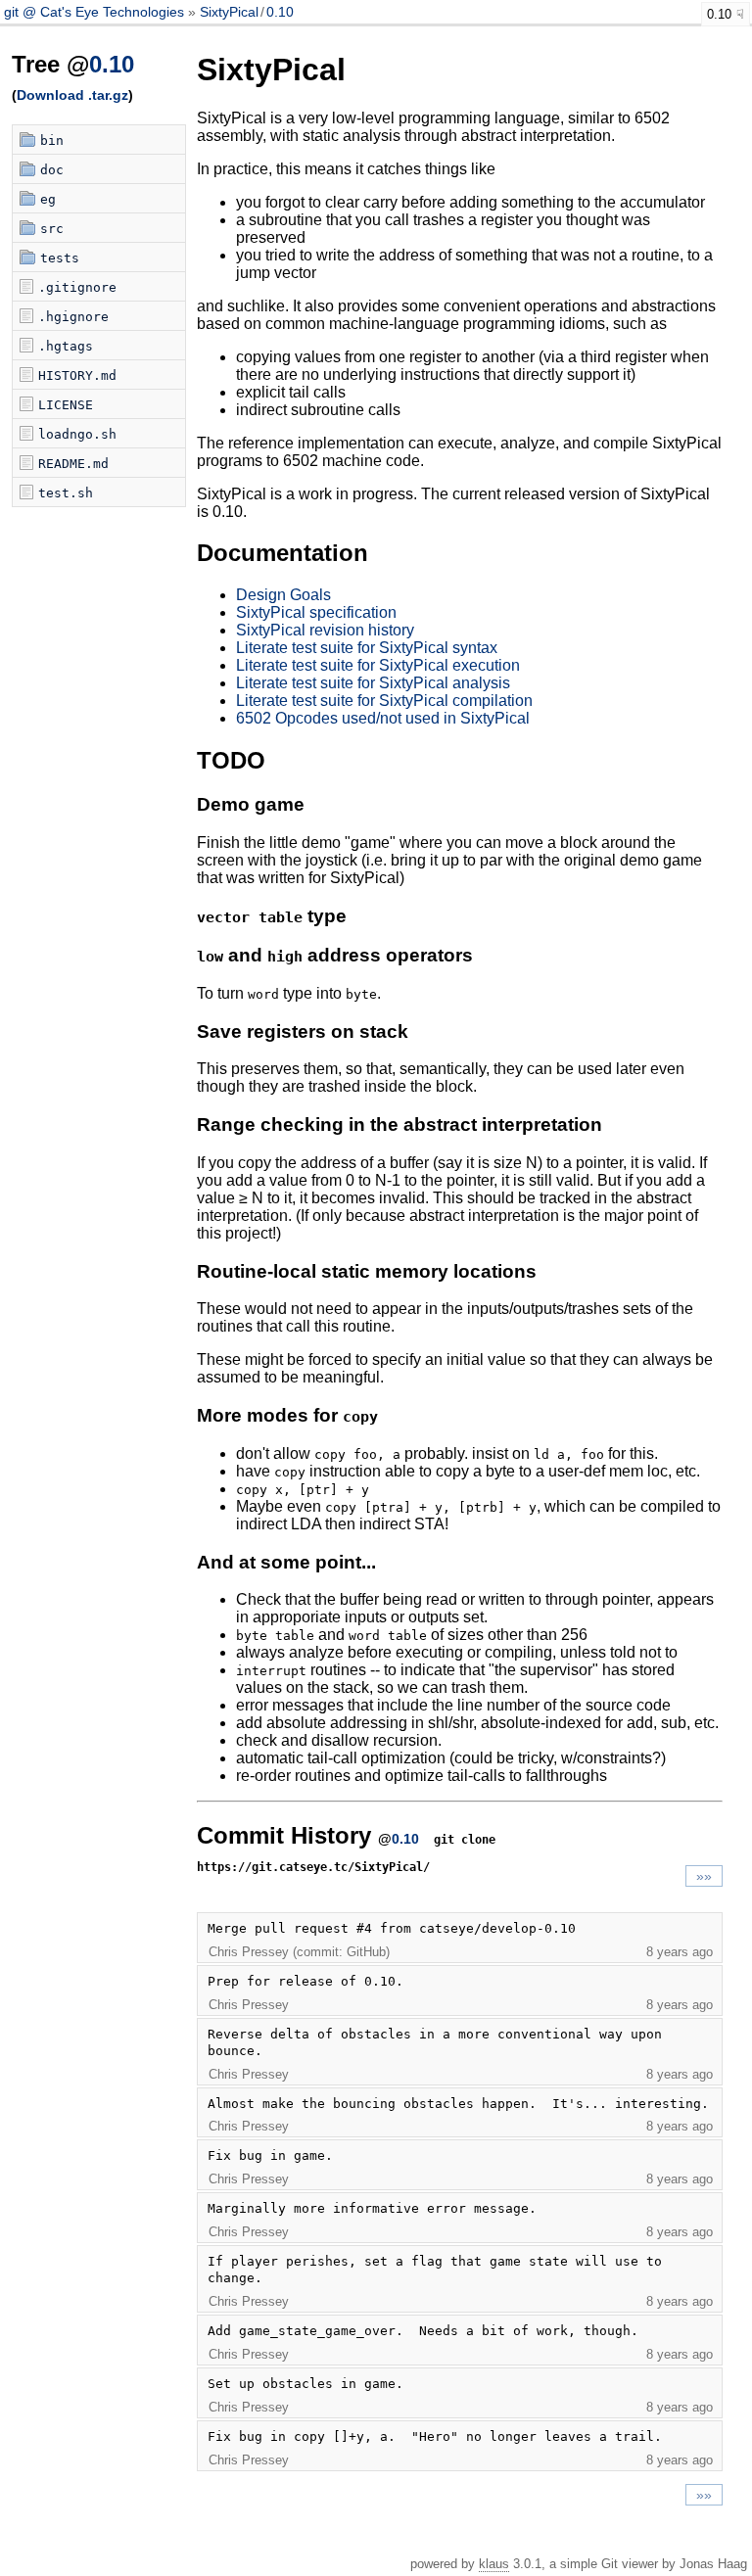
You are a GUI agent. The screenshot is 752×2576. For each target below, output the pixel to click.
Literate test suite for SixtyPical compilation (384, 701)
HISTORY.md (77, 375)
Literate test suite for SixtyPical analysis (373, 683)
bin (52, 141)
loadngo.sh (77, 434)
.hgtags (66, 346)
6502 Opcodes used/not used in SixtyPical (383, 718)
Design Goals (283, 595)
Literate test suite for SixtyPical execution (378, 665)
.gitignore (77, 287)
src (52, 229)
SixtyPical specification (316, 612)
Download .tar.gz (72, 95)
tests (60, 258)
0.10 (280, 12)
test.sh (66, 493)
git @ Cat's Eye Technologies (96, 12)
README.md (73, 464)
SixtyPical (229, 12)
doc (52, 170)
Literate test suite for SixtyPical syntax (367, 648)
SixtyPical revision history (325, 630)
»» (704, 1876)
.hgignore (73, 317)
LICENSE (66, 405)
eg (48, 199)
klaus (494, 2564)
